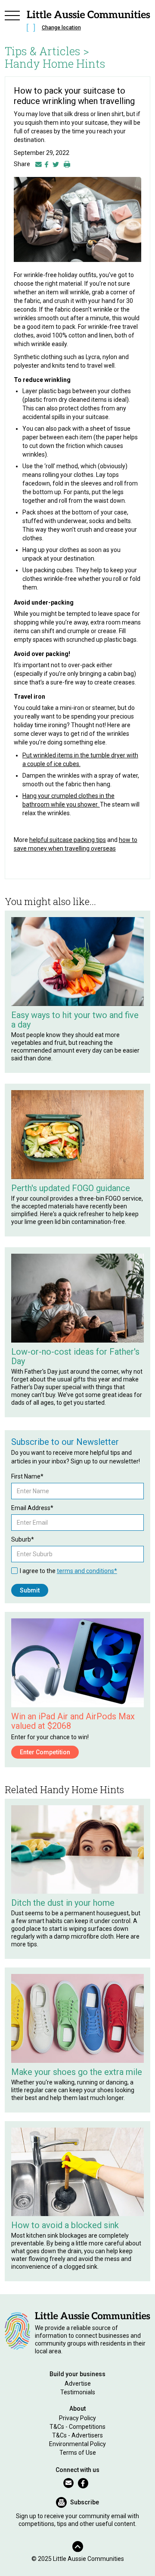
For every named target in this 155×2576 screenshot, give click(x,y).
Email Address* (32, 1508)
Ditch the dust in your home (63, 1903)
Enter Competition (45, 1752)
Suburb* (23, 1539)
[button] (12, 22)
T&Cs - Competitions (77, 2427)
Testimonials (78, 2392)
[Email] (39, 164)
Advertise (78, 2384)
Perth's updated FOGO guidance (71, 1188)
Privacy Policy (77, 2418)
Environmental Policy (77, 2444)
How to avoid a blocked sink (65, 2225)
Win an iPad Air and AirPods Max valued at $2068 (73, 1721)
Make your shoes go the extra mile (77, 2072)
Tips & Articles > (47, 51)
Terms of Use (78, 2453)
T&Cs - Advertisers (77, 2435)
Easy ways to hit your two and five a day (75, 1020)
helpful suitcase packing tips (68, 840)
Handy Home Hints (55, 63)
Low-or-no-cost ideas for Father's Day (75, 1356)
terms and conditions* (87, 1571)
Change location (61, 28)
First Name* (27, 1476)
